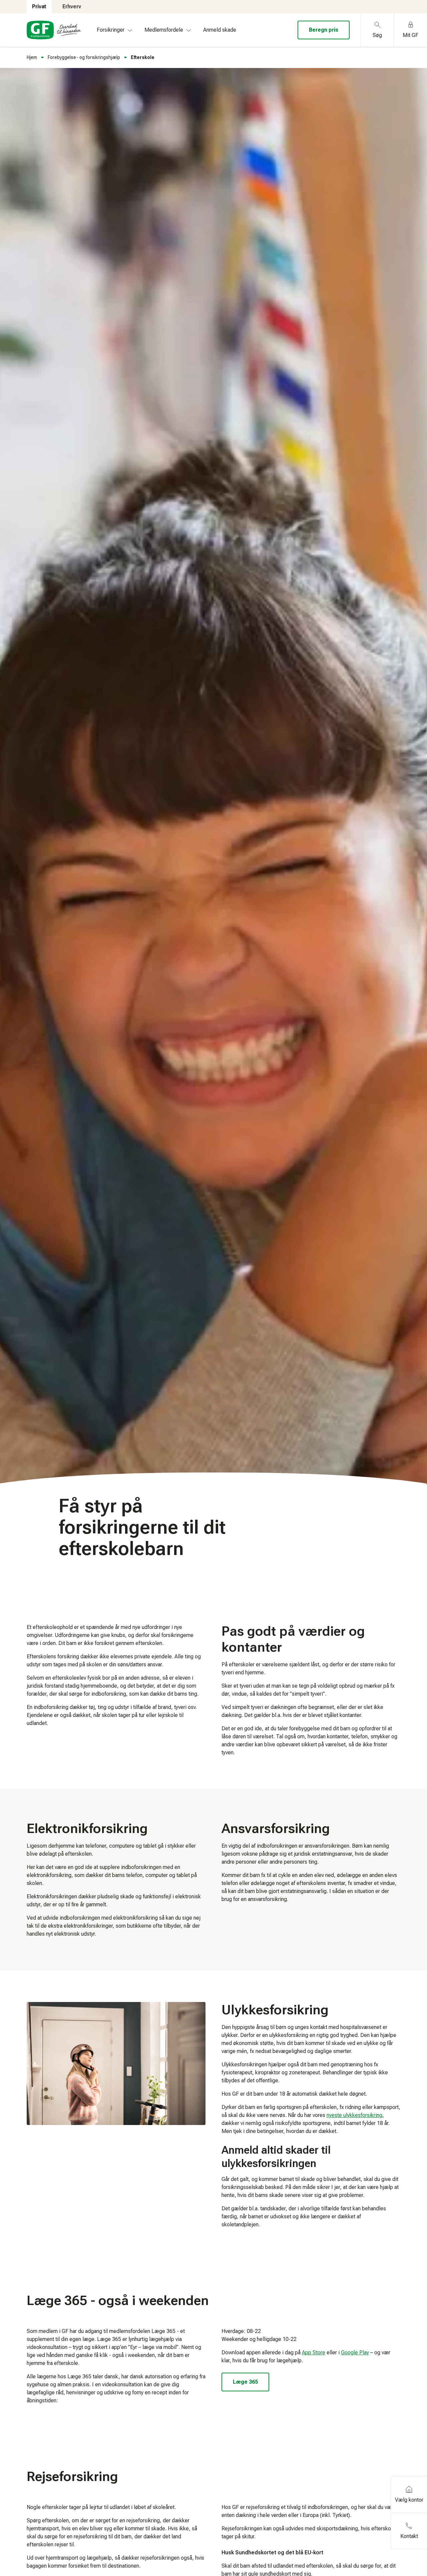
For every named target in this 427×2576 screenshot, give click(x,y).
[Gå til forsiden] (54, 30)
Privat (39, 6)
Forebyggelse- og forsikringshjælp (84, 57)
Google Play (355, 2352)
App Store (314, 2352)
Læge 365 (245, 2382)
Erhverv (72, 6)
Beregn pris (324, 30)
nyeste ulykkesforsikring (354, 2115)
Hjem (32, 57)
